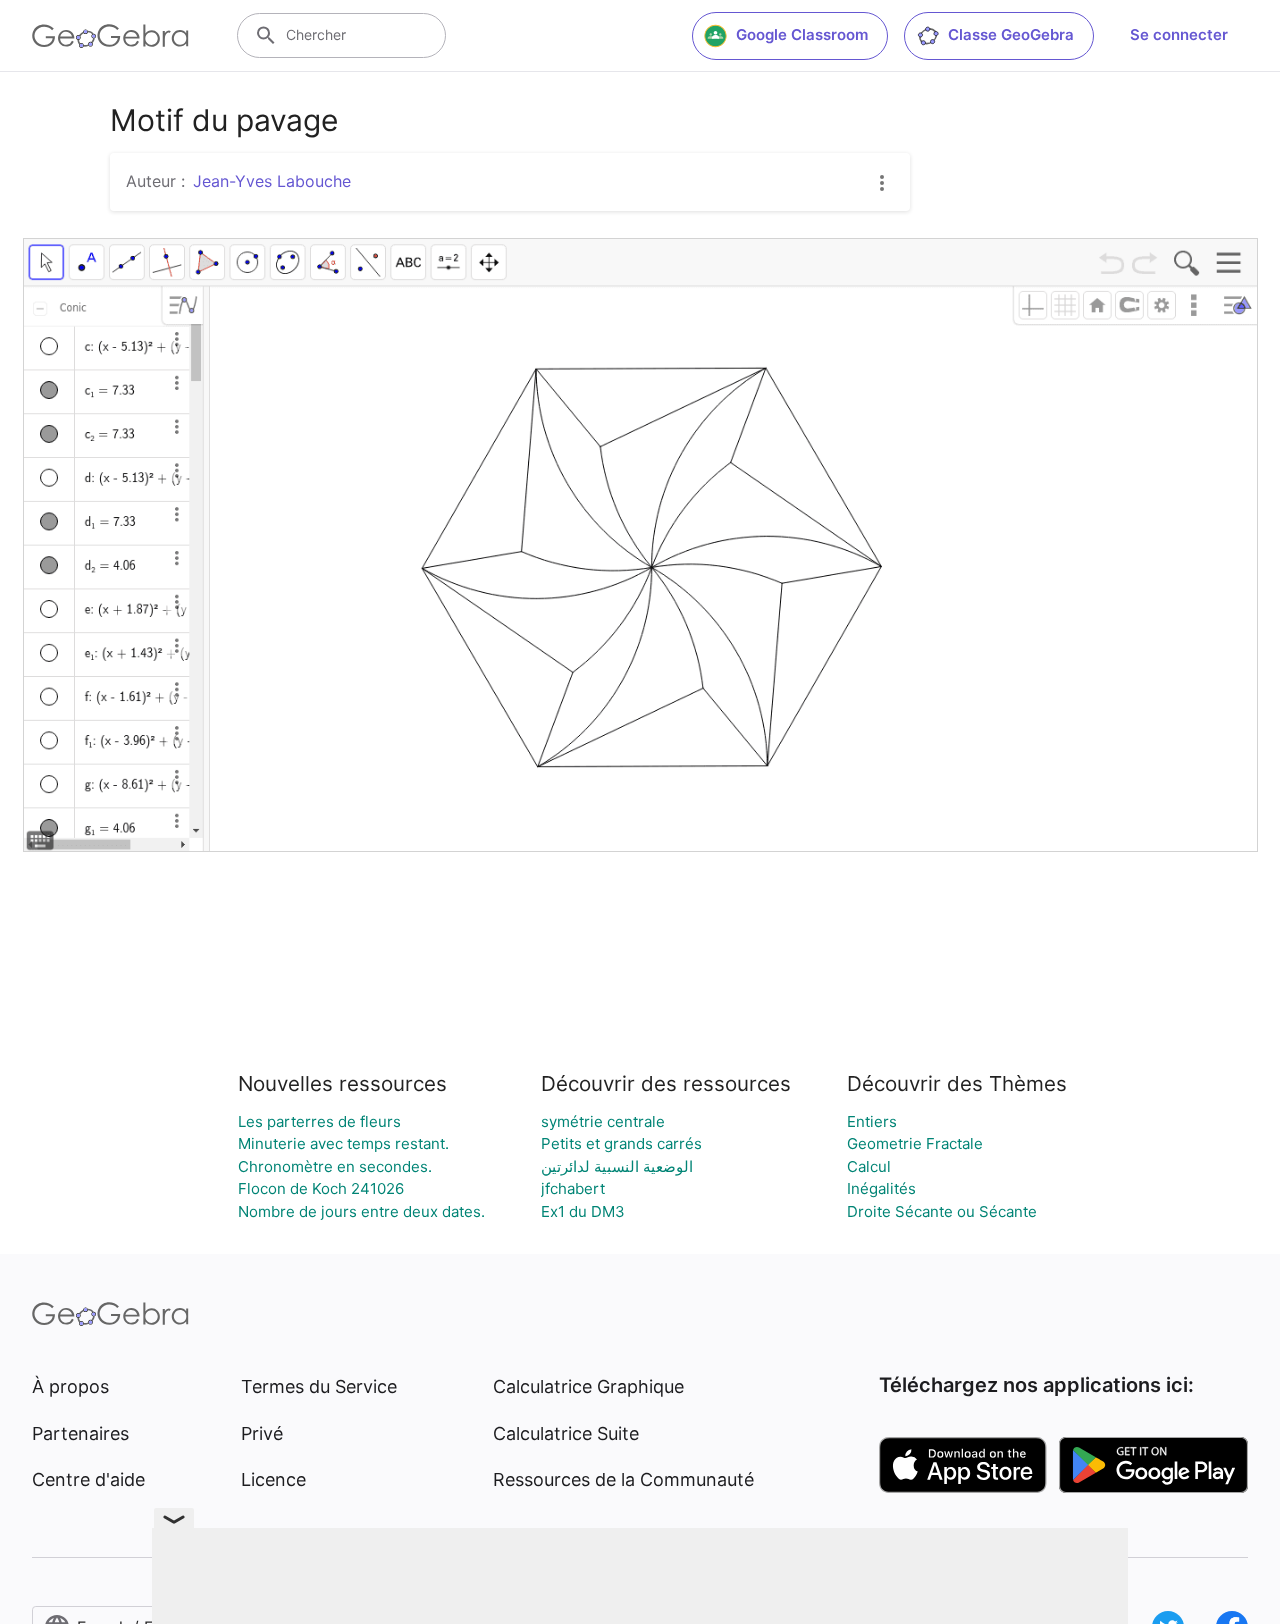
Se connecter (1179, 34)
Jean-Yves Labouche (272, 181)
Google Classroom (802, 34)
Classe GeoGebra (1011, 34)
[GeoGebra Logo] (110, 36)
